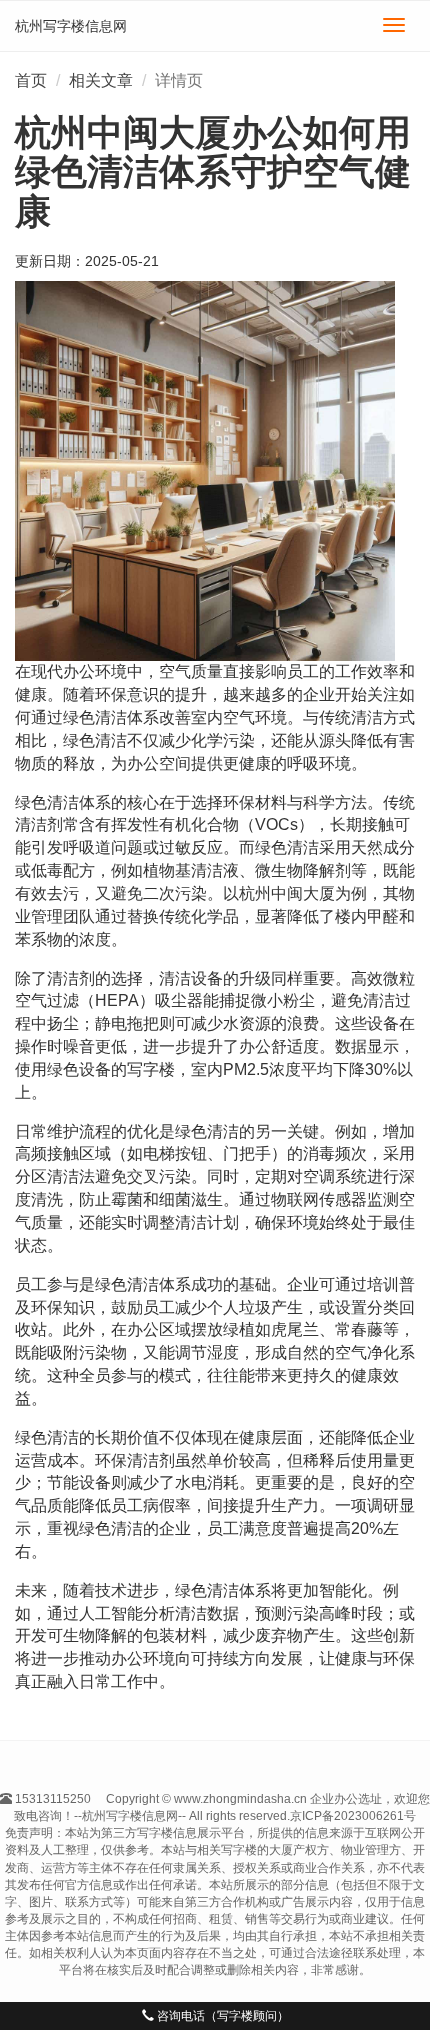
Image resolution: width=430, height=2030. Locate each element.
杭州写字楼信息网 (71, 26)
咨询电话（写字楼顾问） (221, 2016)
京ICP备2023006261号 (353, 1816)
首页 (31, 80)
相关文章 (101, 80)
